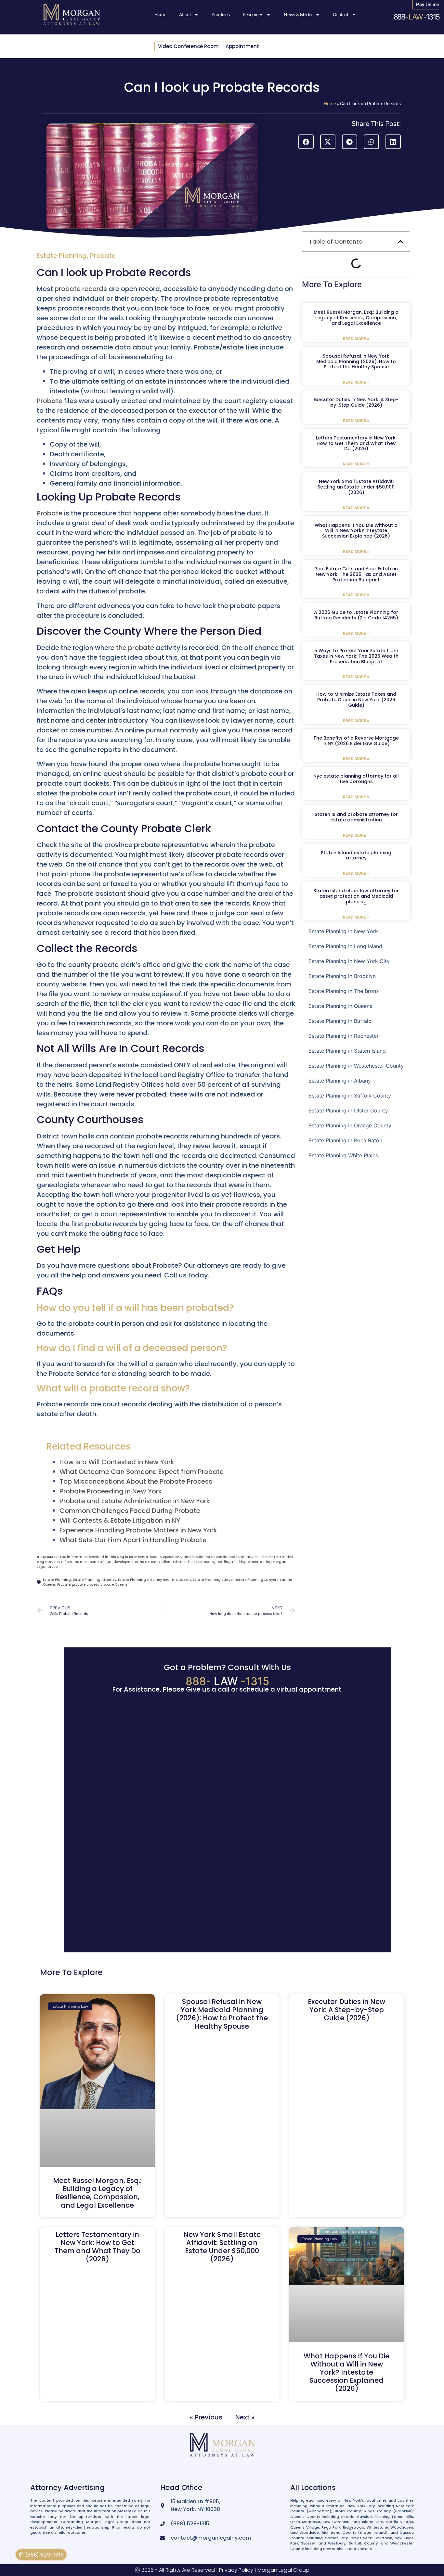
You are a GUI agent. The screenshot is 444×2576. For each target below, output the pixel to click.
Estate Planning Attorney (94, 1580)
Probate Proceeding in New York (111, 1491)
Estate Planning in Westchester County (356, 1066)
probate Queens (114, 1585)
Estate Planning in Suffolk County (350, 1096)
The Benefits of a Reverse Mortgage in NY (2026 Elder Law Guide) (356, 741)
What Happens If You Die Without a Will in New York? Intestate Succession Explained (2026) (356, 531)
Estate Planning (62, 256)
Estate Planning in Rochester (344, 1036)
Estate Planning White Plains (343, 1155)
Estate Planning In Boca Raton (345, 1140)
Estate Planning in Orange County (350, 1125)
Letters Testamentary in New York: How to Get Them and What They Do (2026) (356, 443)
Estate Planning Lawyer (213, 1580)
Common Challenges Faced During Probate (130, 1511)
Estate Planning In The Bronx (344, 991)
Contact (341, 14)
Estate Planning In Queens (340, 1006)
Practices (221, 14)
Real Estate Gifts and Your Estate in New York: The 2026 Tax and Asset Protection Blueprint (356, 574)
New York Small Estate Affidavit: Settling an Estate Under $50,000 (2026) (356, 487)
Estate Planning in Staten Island (347, 1051)
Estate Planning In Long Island (345, 946)
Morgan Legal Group (283, 2570)
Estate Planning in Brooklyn (342, 976)
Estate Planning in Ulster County (348, 1110)
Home (160, 14)
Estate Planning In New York (343, 931)
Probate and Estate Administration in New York (135, 1501)
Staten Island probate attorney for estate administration (356, 817)
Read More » (356, 339)
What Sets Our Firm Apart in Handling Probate (133, 1540)
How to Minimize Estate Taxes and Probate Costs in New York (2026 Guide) (356, 700)
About (185, 14)
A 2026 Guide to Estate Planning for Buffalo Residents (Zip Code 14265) (356, 615)
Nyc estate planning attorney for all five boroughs (356, 779)
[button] (306, 142)
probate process (85, 1585)
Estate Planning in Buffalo (340, 1021)
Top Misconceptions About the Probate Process (136, 1481)
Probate (103, 256)
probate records (81, 289)
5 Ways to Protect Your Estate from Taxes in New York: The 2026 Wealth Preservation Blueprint (356, 656)
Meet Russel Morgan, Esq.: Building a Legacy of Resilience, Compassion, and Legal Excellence (356, 318)
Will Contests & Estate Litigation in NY (120, 1520)
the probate (135, 648)
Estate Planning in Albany (340, 1081)
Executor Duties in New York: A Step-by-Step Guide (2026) (356, 402)
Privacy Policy (236, 2570)
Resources (253, 14)
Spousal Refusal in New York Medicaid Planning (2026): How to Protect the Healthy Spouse (356, 362)
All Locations (313, 2487)
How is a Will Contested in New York (117, 1462)
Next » (245, 2417)
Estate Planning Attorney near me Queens (155, 1580)
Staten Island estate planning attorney (356, 855)
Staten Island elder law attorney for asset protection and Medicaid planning (356, 896)
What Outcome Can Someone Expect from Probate (142, 1472)
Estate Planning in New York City (349, 961)
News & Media (298, 14)
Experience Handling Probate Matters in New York (138, 1530)
